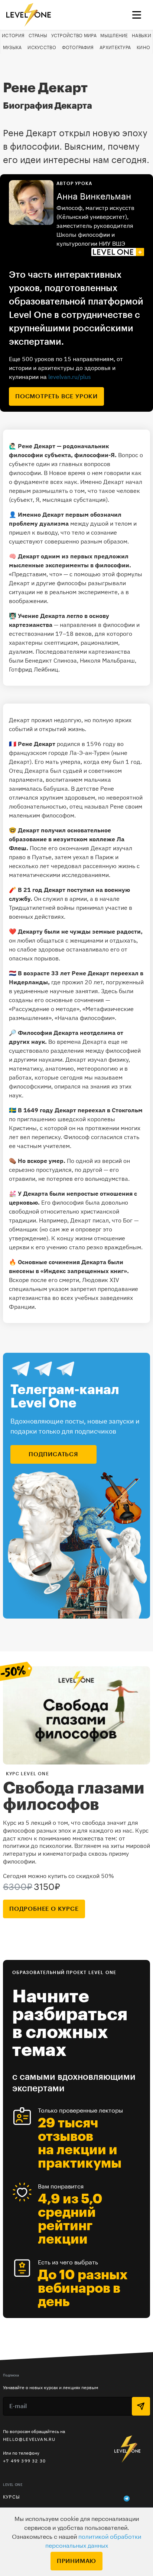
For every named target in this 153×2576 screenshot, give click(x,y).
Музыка (12, 48)
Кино (143, 48)
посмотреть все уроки (56, 396)
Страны (38, 36)
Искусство (42, 48)
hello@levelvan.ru (29, 2439)
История (13, 36)
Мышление (114, 36)
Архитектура (115, 48)
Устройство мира (74, 36)
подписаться (53, 1454)
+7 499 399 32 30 (24, 2461)
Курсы (12, 2497)
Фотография (78, 48)
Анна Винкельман (94, 197)
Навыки (141, 36)
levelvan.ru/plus (70, 377)
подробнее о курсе (44, 1909)
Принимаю (76, 2561)
